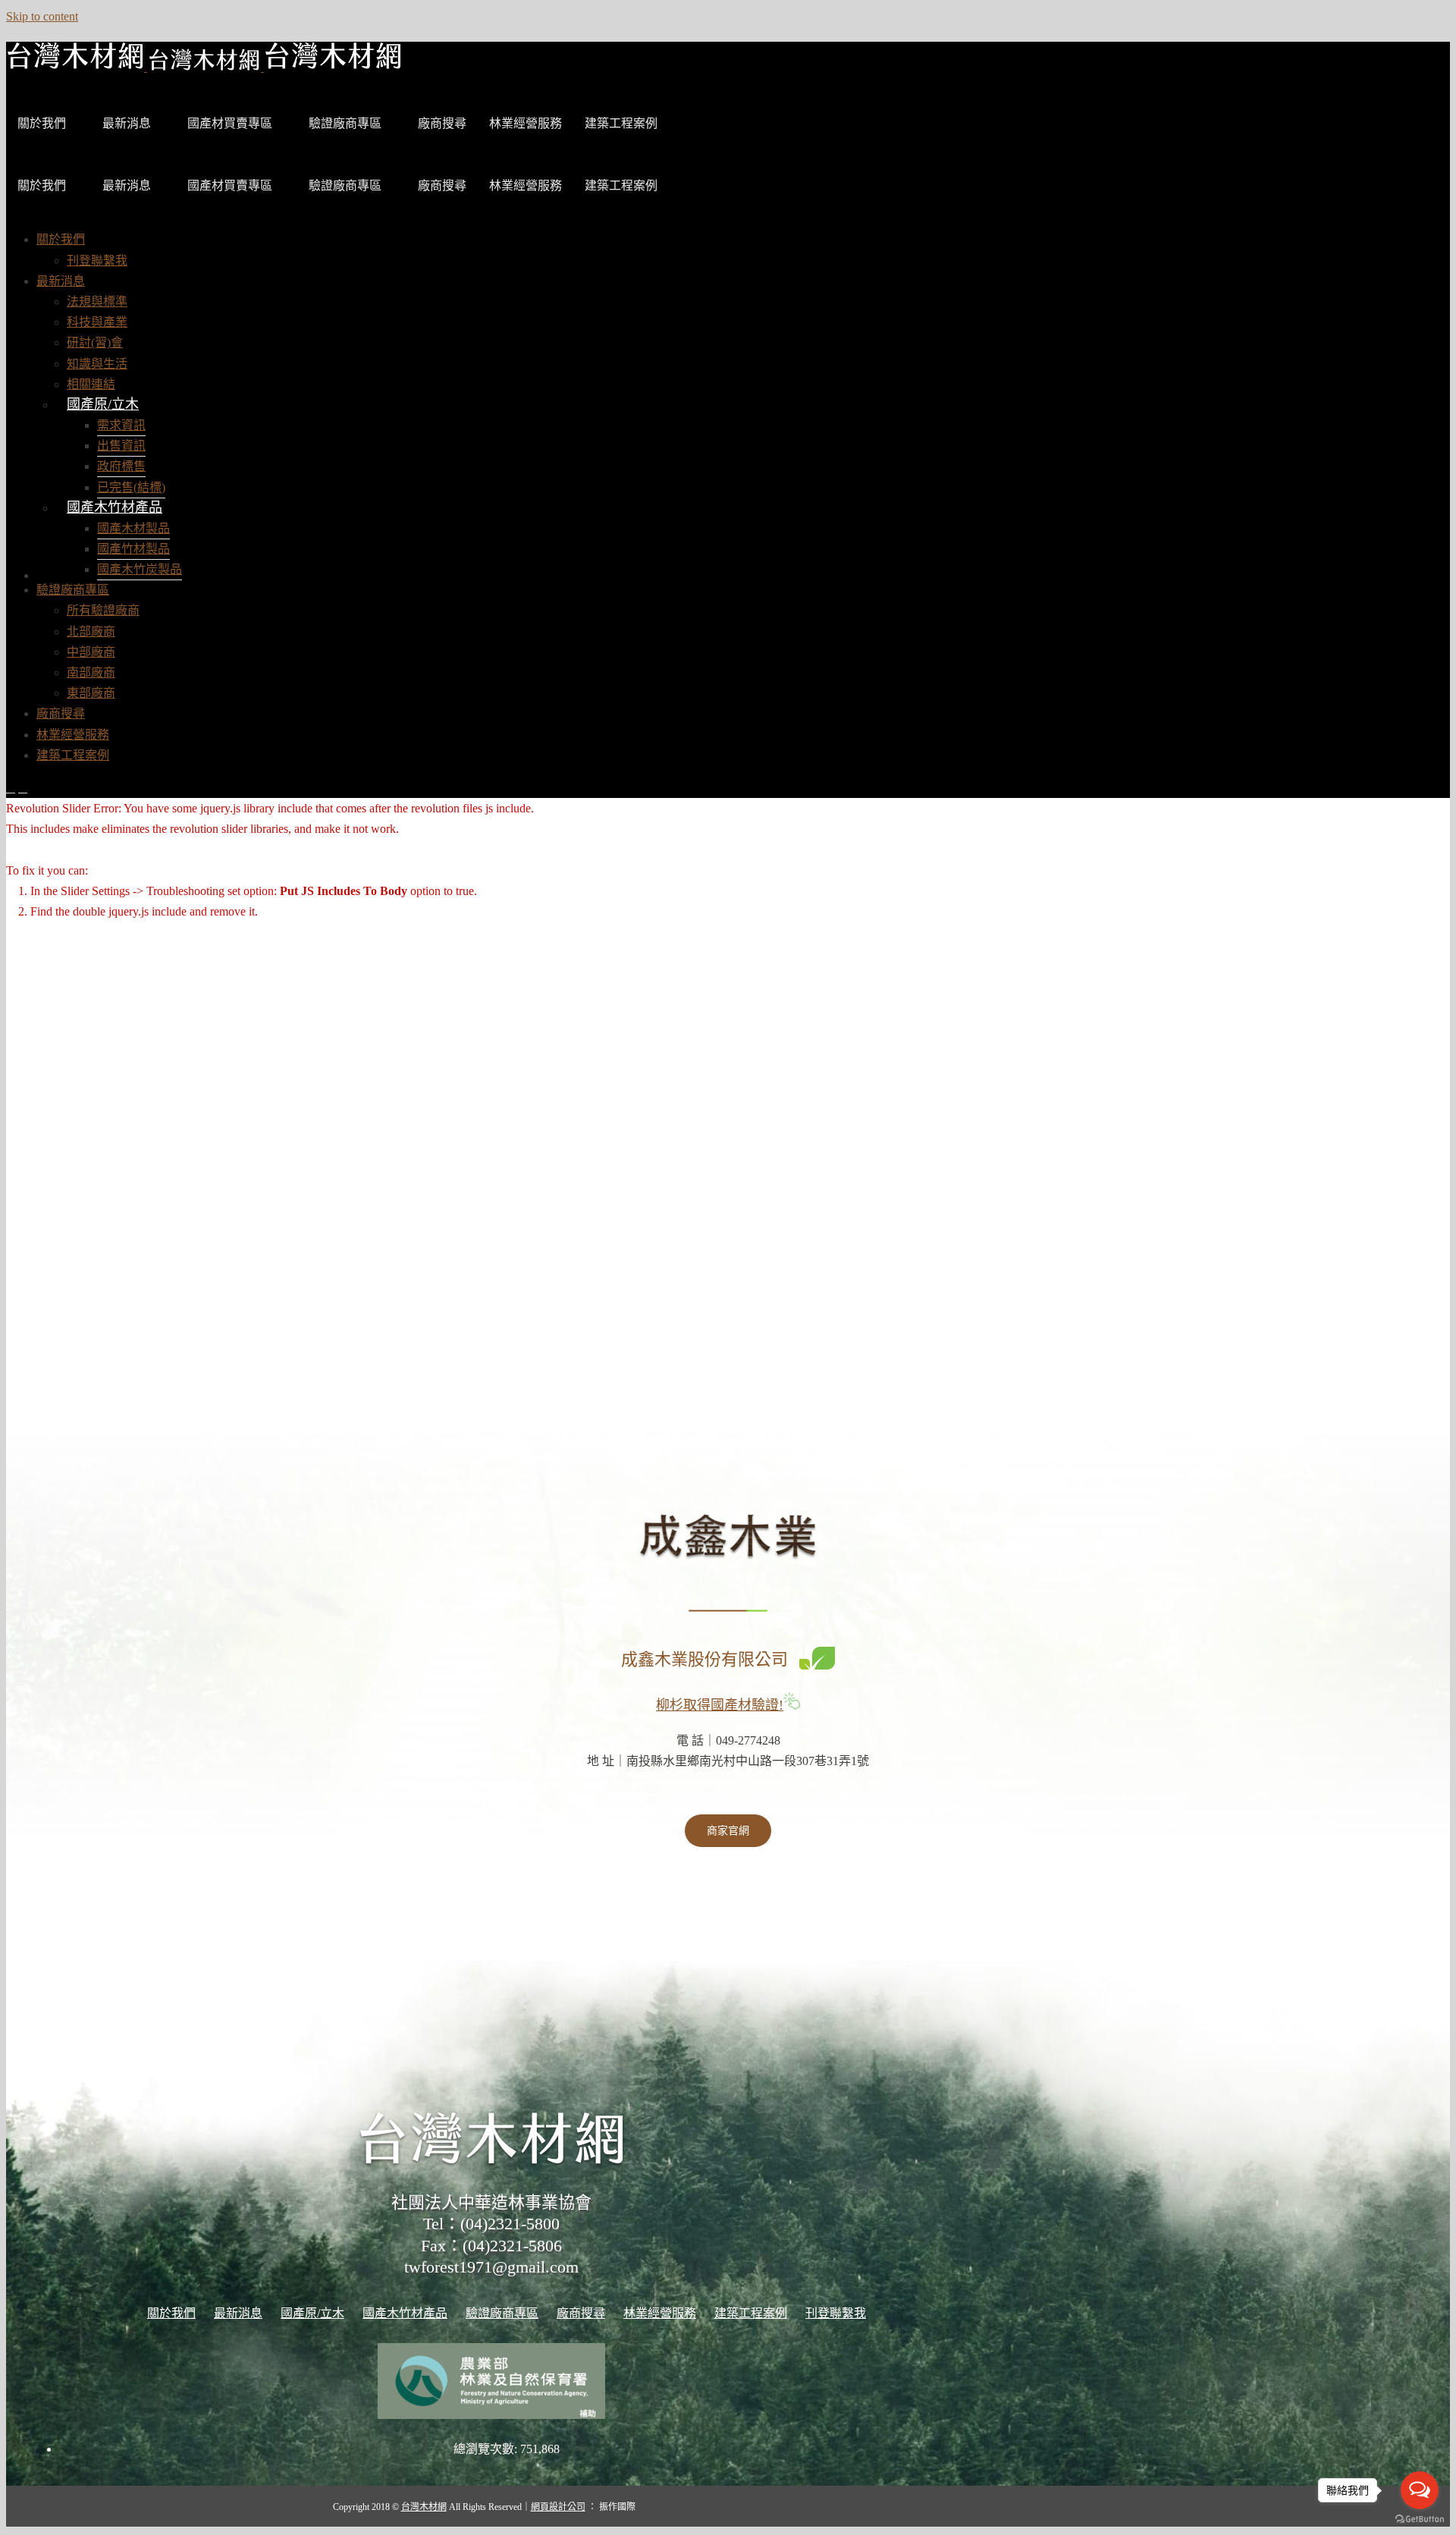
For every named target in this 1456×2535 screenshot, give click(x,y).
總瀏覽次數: (487, 2449)
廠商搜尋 (442, 123)
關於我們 (42, 123)
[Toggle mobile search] (23, 788)
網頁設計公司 (558, 2507)
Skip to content (42, 16)
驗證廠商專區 (345, 123)
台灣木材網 (424, 2507)
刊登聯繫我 (836, 2313)
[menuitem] (61, 239)
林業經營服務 (526, 123)
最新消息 (127, 123)
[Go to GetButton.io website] (1420, 2519)
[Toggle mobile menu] (11, 788)
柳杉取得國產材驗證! (720, 1705)
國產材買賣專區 (230, 123)
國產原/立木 (103, 404)
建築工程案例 (621, 123)
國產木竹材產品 (115, 507)
